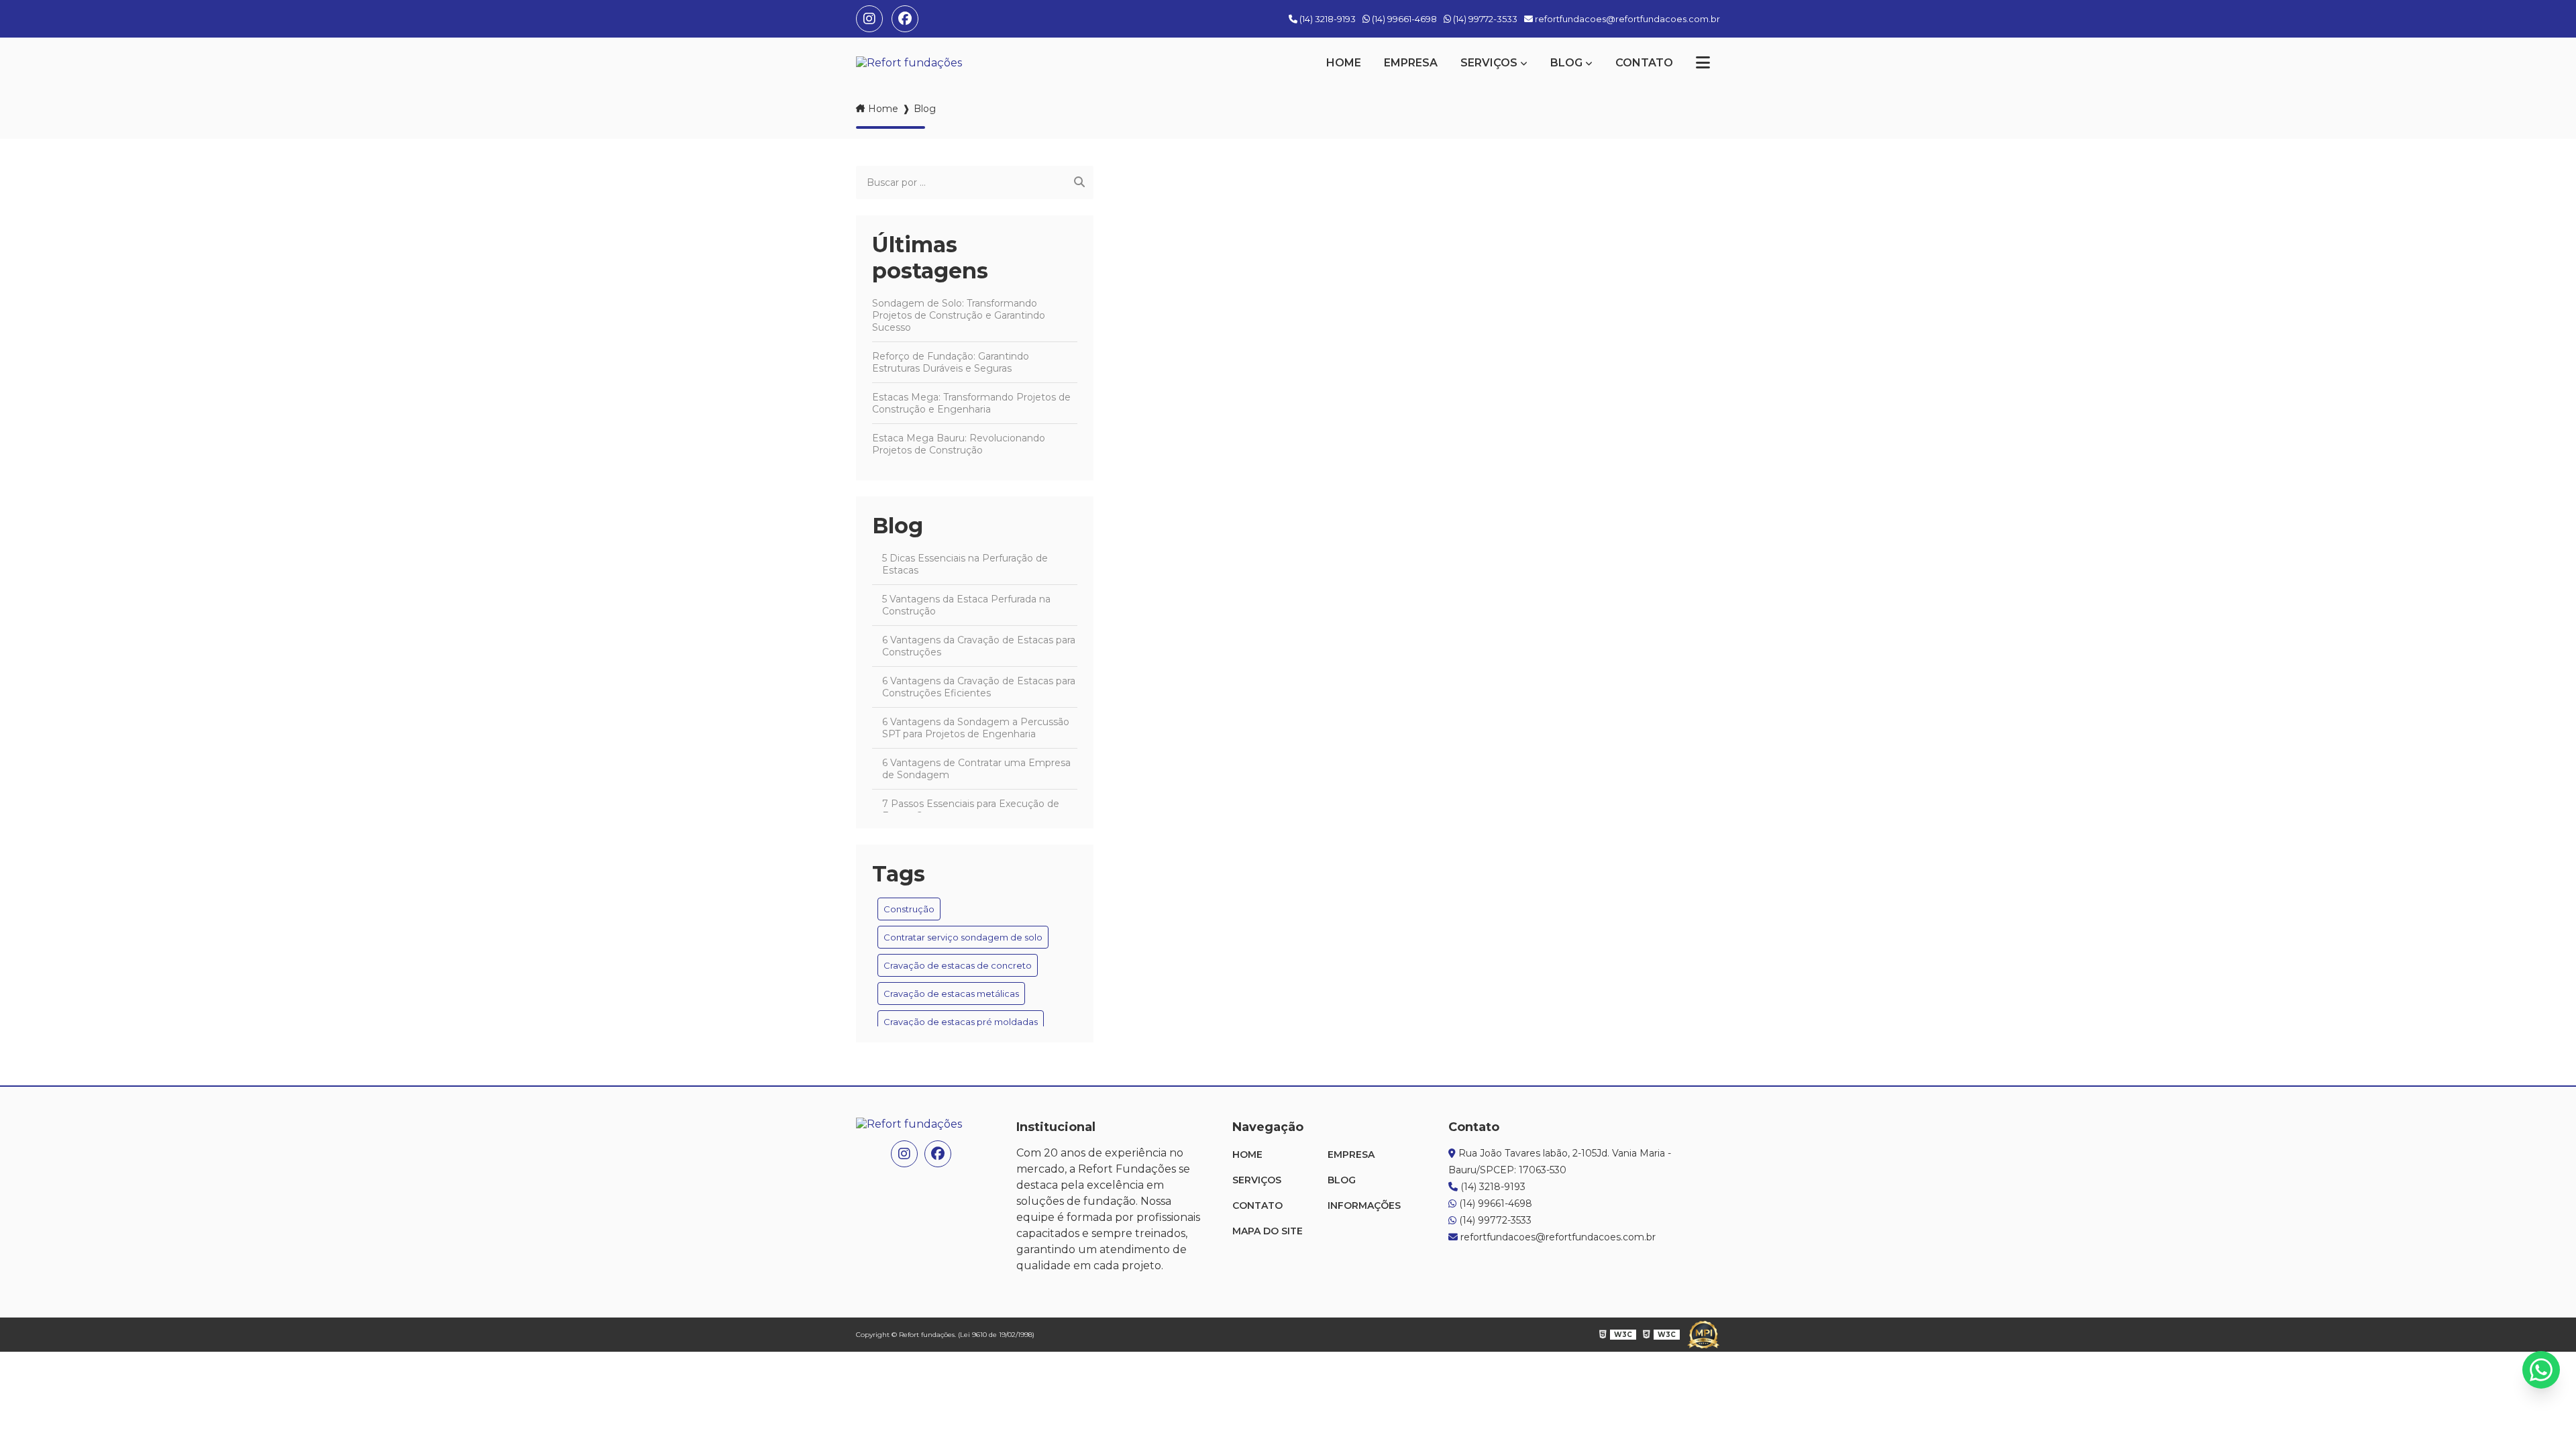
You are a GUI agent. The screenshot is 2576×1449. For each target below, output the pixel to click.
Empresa (1411, 63)
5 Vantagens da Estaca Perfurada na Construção (966, 605)
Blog (1566, 63)
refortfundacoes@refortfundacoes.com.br (1626, 19)
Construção (909, 909)
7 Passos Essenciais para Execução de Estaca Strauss (971, 810)
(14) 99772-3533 (1484, 19)
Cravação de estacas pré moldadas (961, 1022)
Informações (1364, 1205)
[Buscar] (1079, 182)
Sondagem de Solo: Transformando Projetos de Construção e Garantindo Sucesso (959, 315)
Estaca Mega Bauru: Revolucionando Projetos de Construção (959, 444)
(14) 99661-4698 (1403, 19)
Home (1344, 63)
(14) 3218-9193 (1327, 19)
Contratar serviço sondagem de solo (963, 937)
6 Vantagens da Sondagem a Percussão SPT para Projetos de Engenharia (976, 728)
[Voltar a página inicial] (909, 63)
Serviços (1489, 63)
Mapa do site (1268, 1231)
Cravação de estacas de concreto (958, 965)
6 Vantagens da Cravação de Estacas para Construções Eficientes (979, 687)
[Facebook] (905, 19)
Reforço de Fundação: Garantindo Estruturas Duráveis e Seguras (951, 362)
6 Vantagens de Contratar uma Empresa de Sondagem (976, 769)
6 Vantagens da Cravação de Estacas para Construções (979, 646)
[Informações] (1703, 63)
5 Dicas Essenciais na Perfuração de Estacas (965, 564)
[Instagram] (869, 19)
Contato (1644, 63)
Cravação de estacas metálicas (951, 994)
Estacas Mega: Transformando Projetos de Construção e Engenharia (971, 403)
